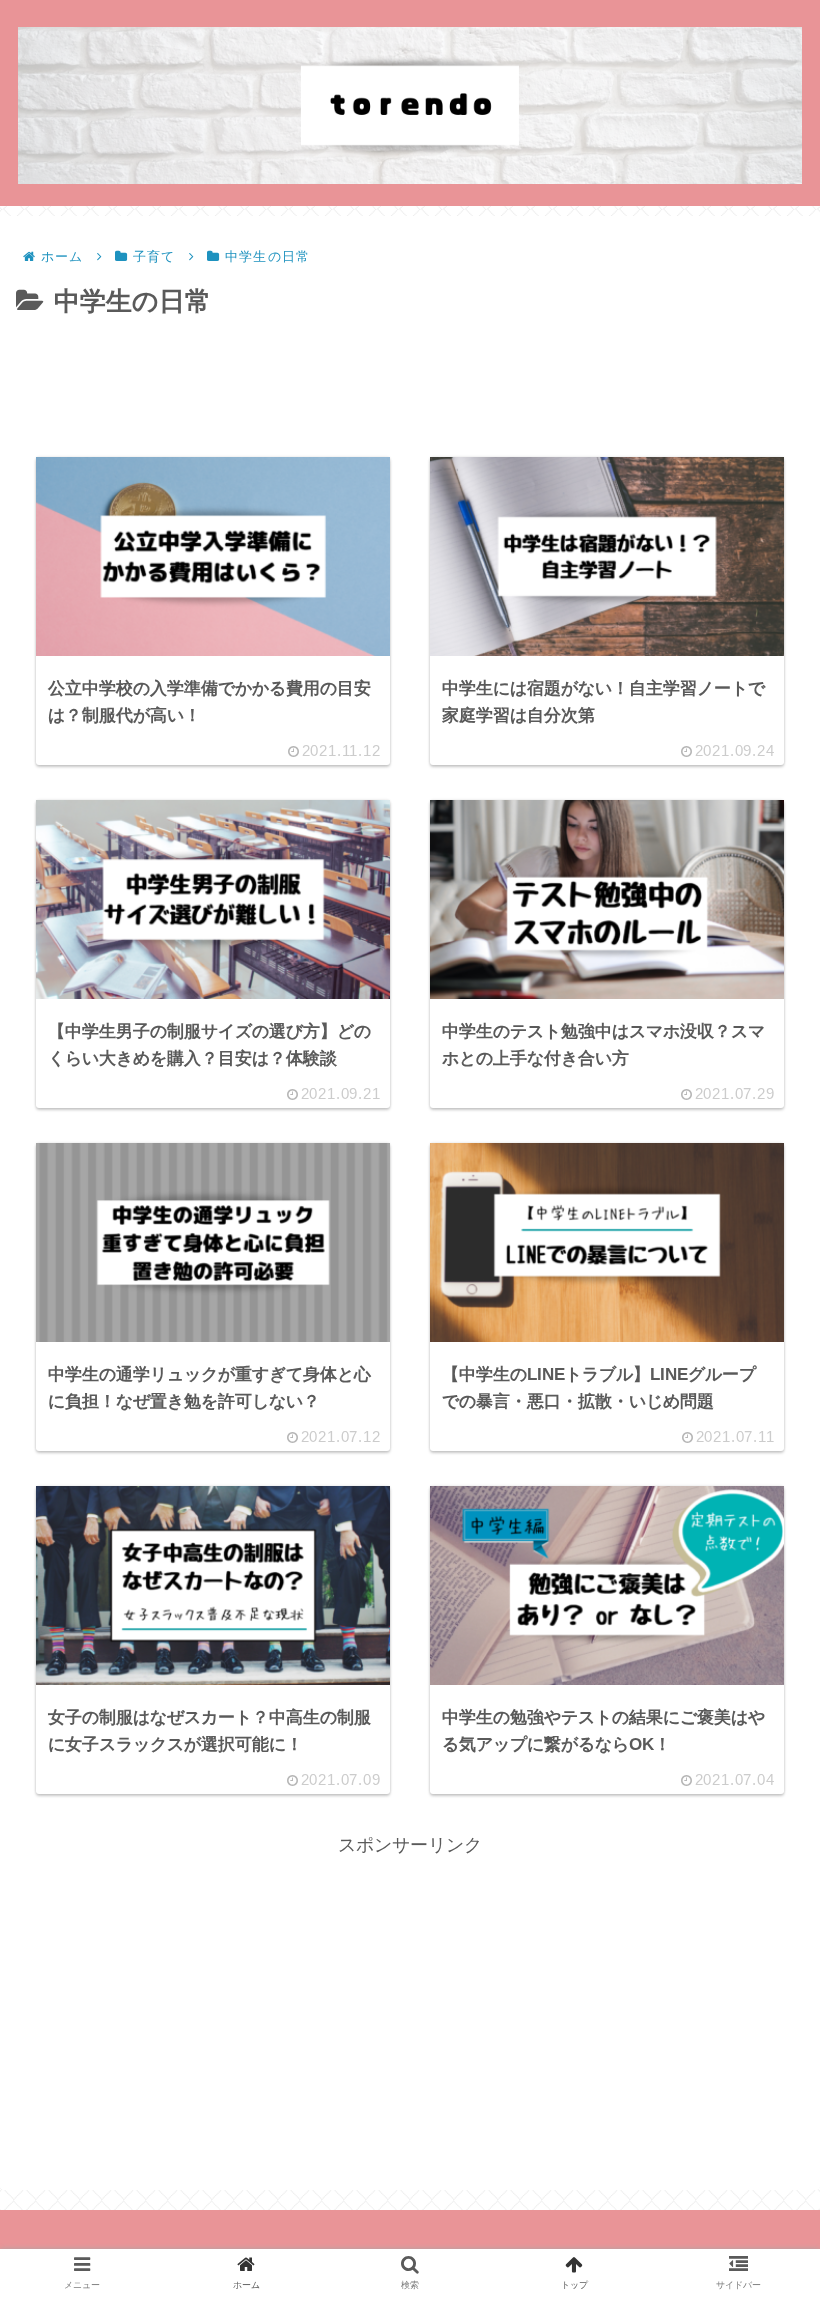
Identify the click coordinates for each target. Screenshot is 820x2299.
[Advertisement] (410, 379)
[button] (754, 1846)
